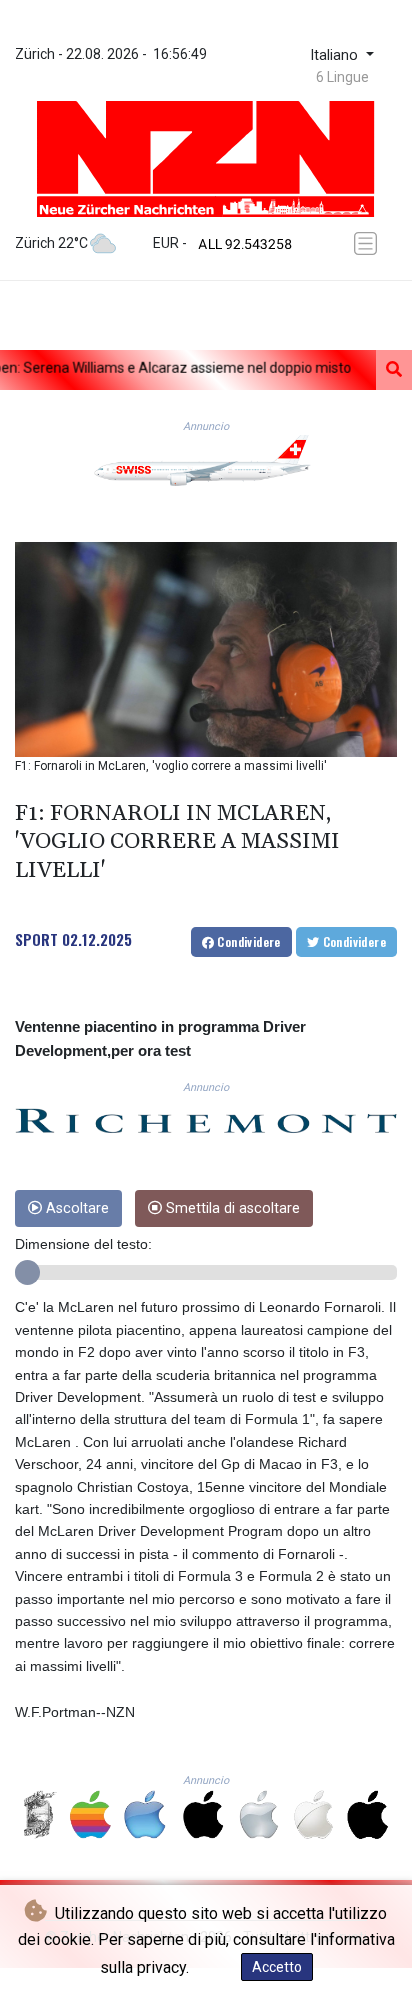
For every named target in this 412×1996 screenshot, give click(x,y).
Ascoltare (75, 1208)
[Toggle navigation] (369, 243)
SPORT (36, 939)
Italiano (336, 55)
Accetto (277, 1967)
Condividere (247, 941)
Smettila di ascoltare (231, 1208)
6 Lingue (342, 77)
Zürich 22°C (51, 243)
